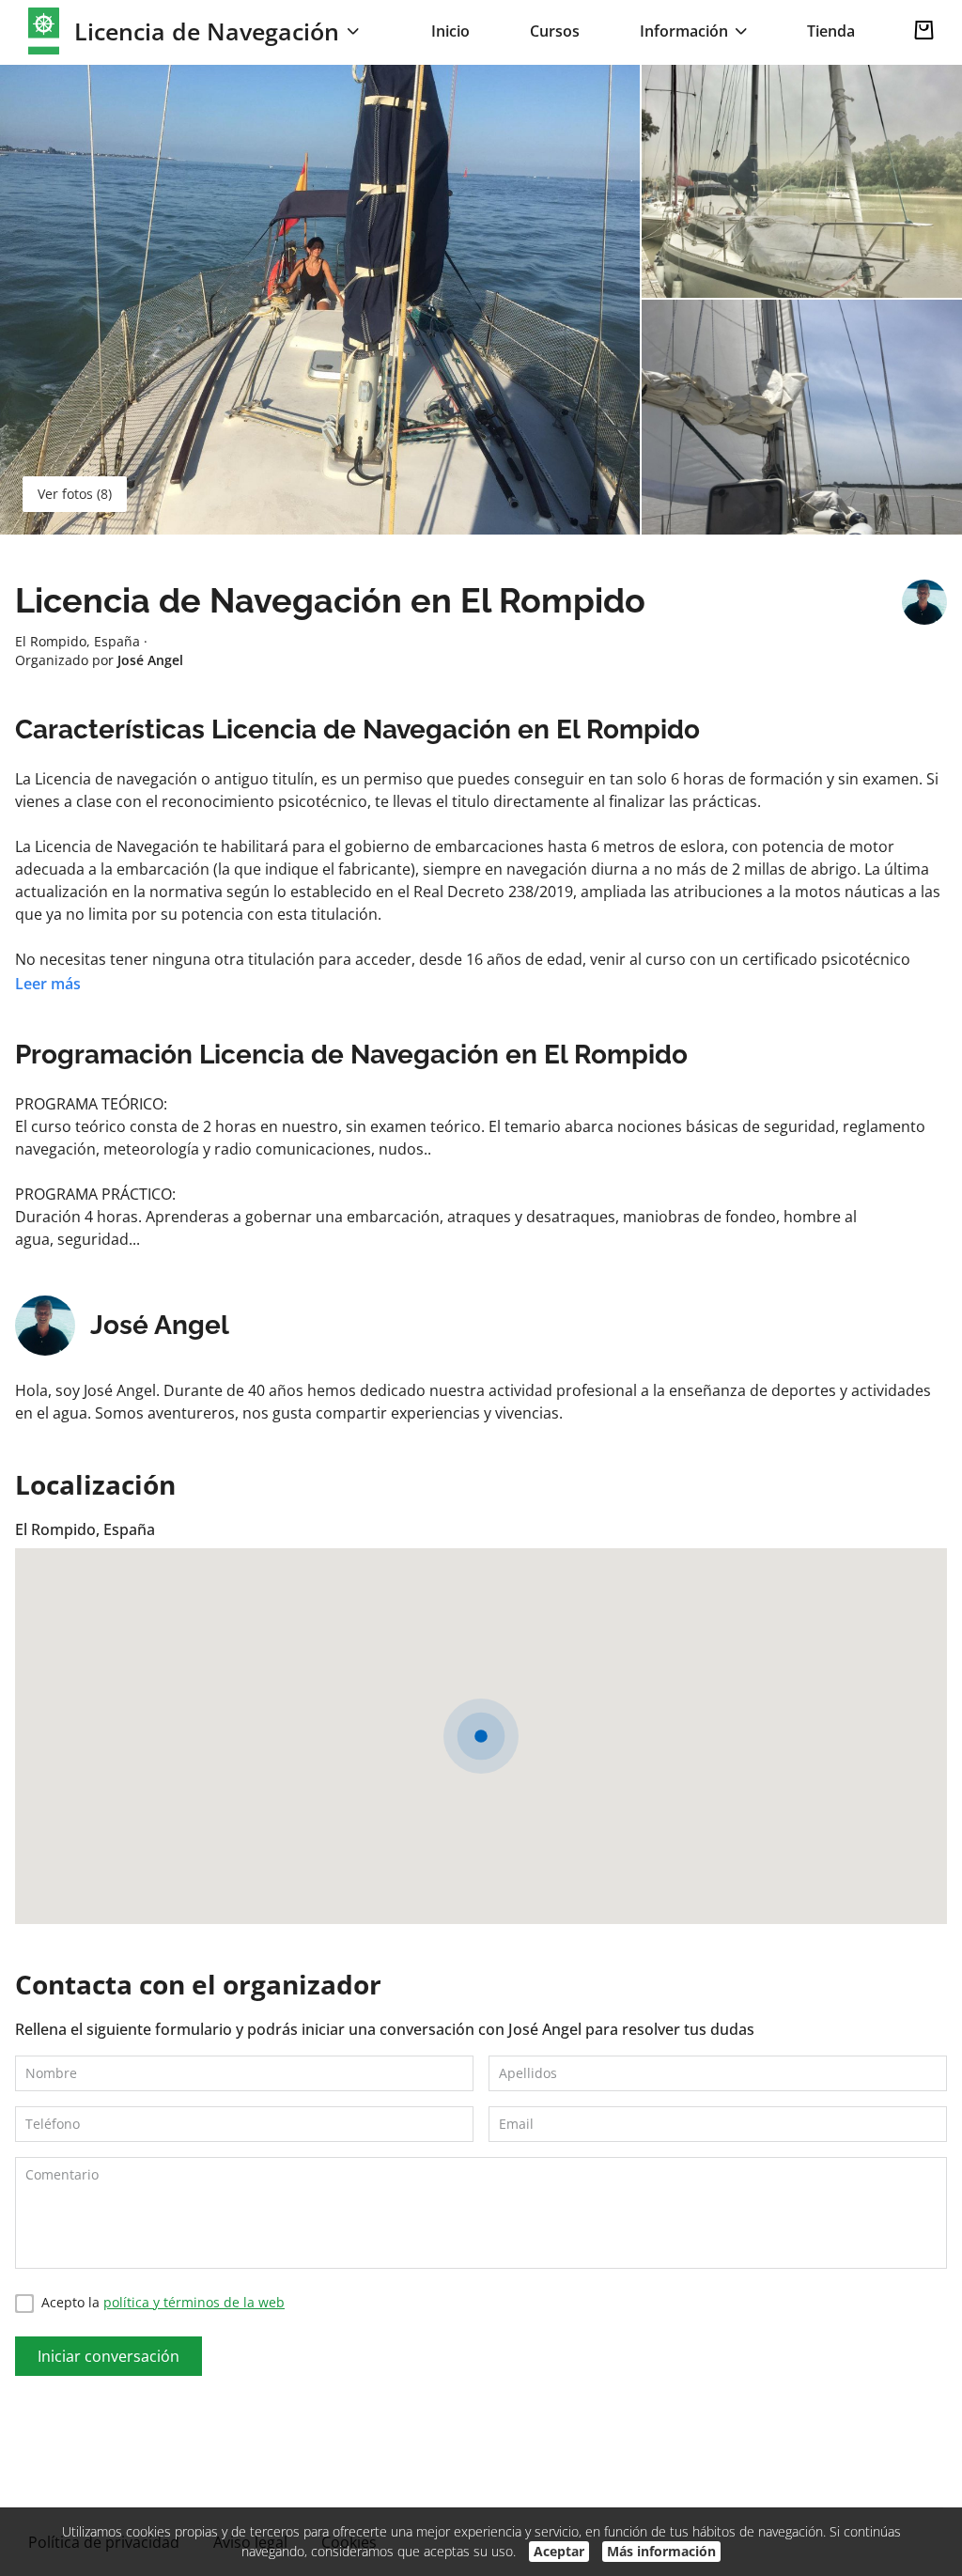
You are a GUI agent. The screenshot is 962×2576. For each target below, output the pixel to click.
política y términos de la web (194, 2302)
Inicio (450, 31)
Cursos (555, 31)
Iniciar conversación (109, 2356)
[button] (481, 1736)
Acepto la (163, 2302)
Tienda (831, 31)
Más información (661, 2551)
